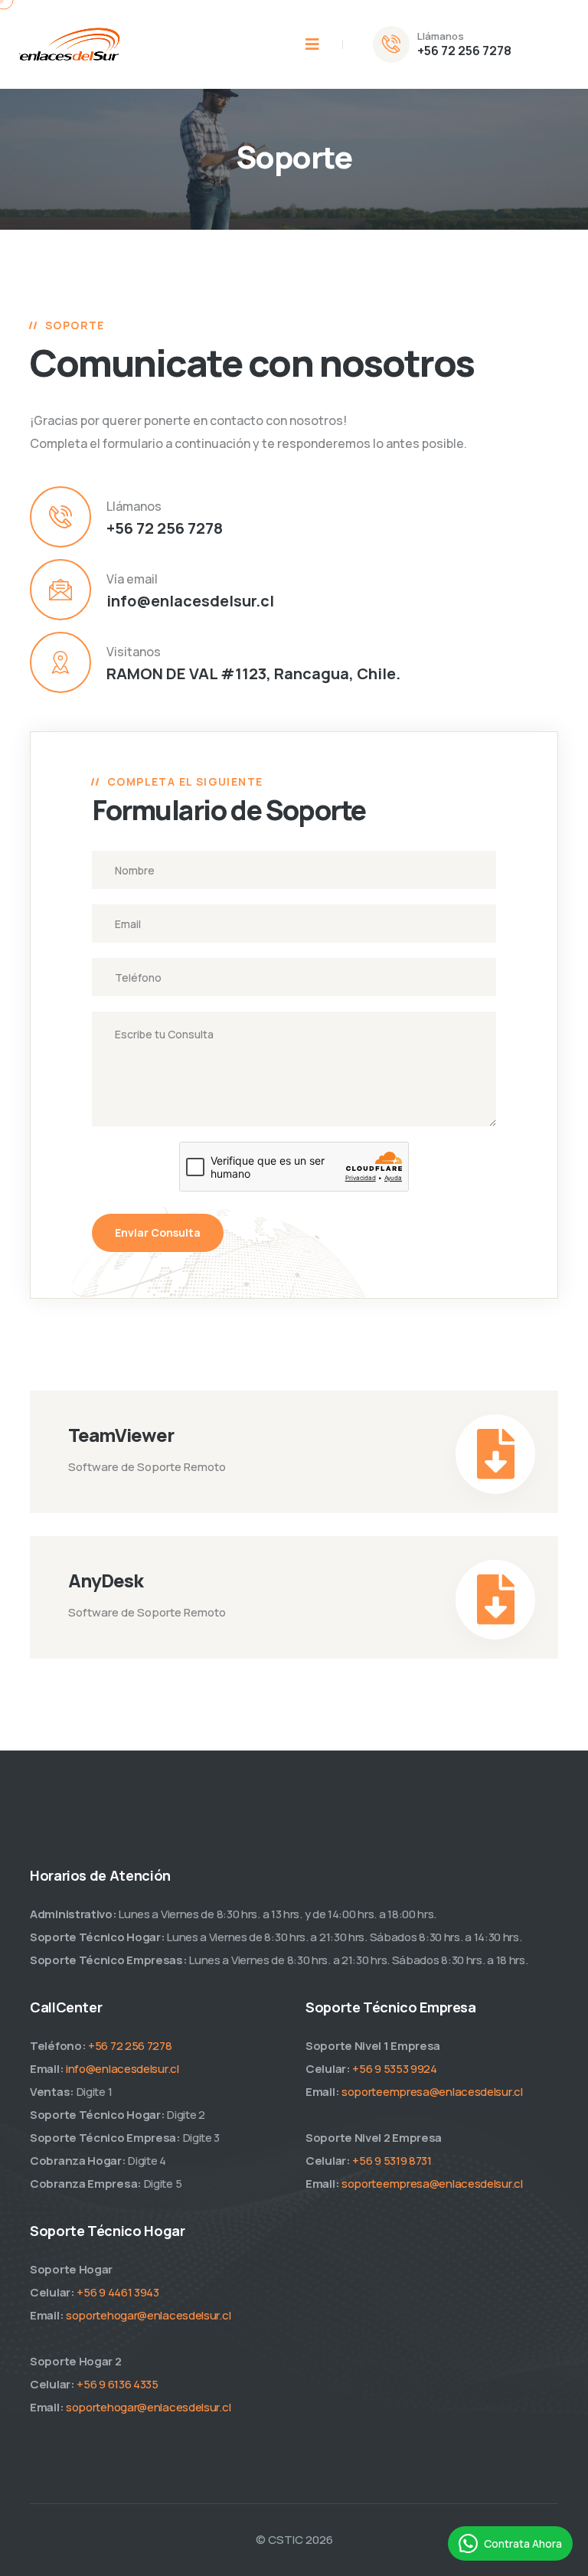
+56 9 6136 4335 (118, 2384)
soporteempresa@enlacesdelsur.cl (432, 2092)
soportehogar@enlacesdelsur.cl (148, 2315)
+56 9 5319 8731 (392, 2161)
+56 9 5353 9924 (395, 2069)
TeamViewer (121, 1435)
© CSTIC (279, 2540)
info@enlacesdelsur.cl (190, 601)
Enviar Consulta (158, 1232)
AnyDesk (106, 1580)
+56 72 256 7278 (464, 51)
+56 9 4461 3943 (118, 2292)
